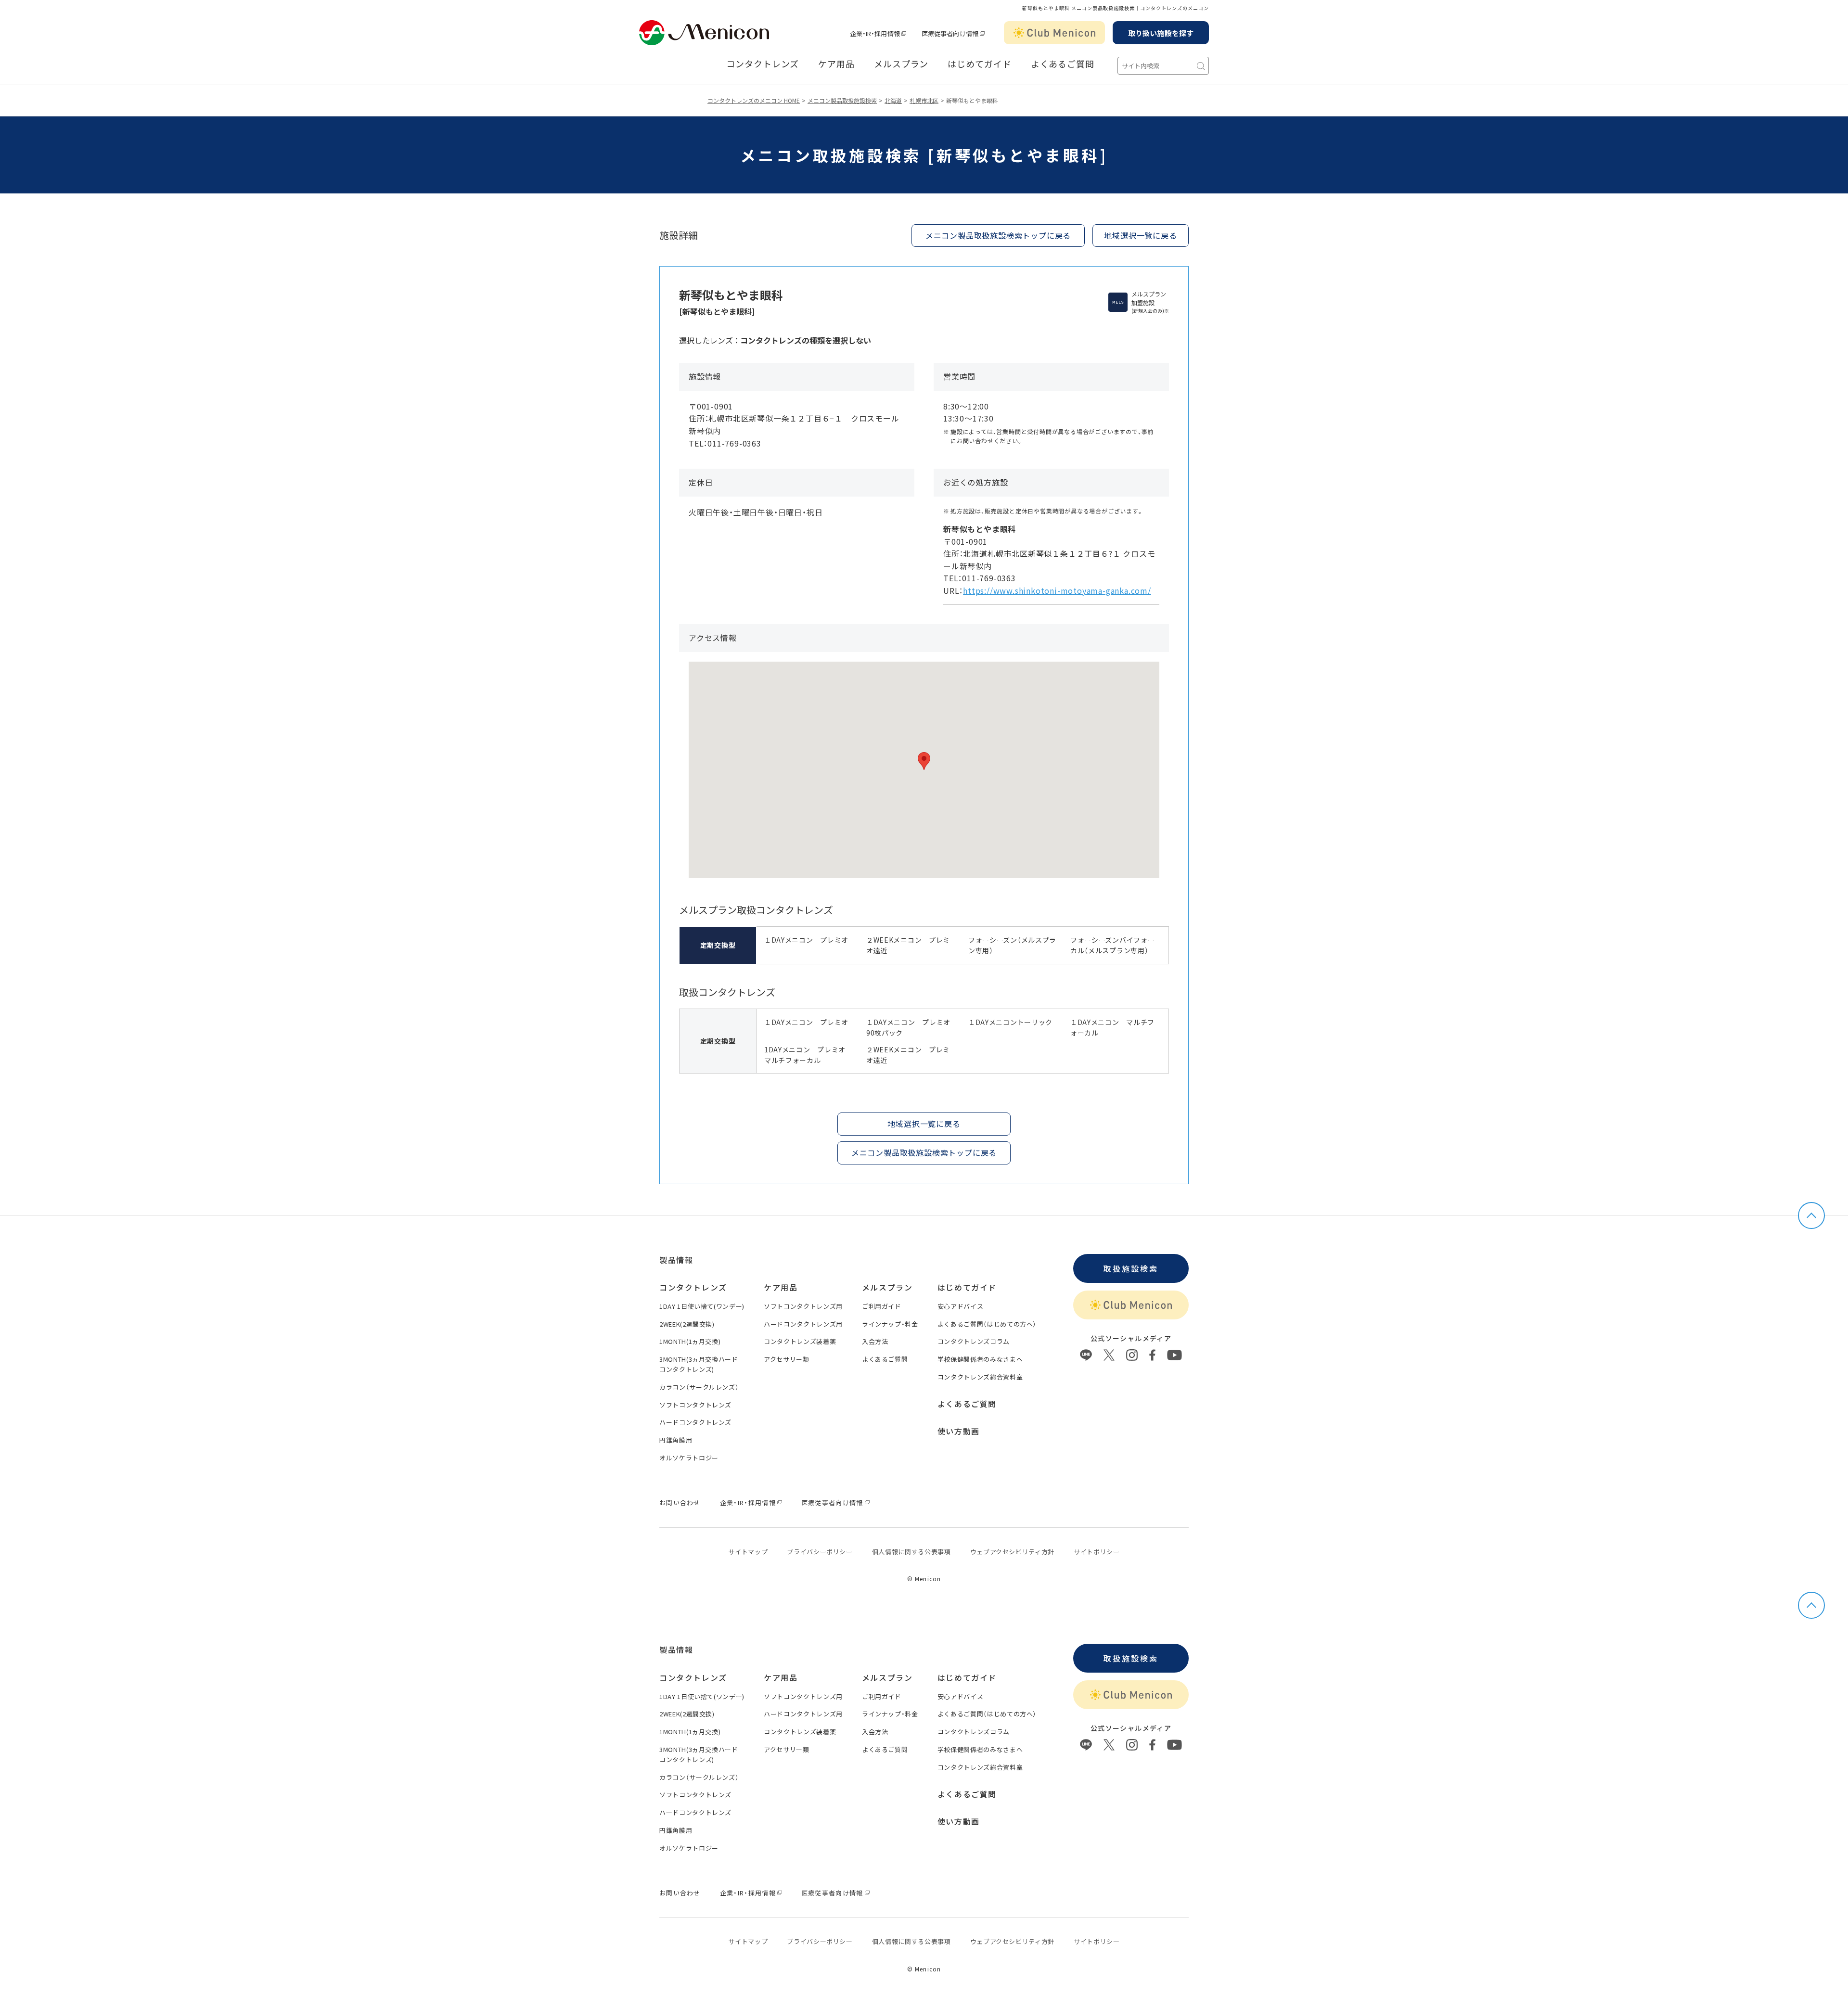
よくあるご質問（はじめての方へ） (987, 1324)
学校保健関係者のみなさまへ (980, 1359)
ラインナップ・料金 (890, 1324)
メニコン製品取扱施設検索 (842, 100)
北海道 (893, 100)
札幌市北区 (924, 100)
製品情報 (676, 1260)
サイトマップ (748, 1552)
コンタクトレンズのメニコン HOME (754, 100)
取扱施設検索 (1131, 1268)
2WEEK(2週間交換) (687, 1324)
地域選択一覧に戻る (1140, 235)
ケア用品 (836, 64)
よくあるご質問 (1063, 64)
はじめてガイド (979, 64)
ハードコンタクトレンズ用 (803, 1324)
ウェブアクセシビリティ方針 (1012, 1552)
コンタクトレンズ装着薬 (800, 1341)
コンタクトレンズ (763, 64)
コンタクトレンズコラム (974, 1341)
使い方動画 (959, 1431)
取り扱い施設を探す (1161, 33)
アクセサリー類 (787, 1359)
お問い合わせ (680, 1503)
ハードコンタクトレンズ (695, 1422)
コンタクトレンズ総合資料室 (980, 1377)
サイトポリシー (1097, 1552)
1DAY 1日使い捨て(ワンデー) (702, 1306)
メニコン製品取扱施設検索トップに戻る (998, 235)
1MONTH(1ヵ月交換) (690, 1341)
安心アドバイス (961, 1306)
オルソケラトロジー (689, 1458)
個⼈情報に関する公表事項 (911, 1552)
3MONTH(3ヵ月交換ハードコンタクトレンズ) (699, 1364)
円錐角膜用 (676, 1440)
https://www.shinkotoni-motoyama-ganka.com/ (1057, 590)
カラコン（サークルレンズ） (699, 1387)
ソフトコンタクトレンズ (695, 1405)
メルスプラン (901, 64)
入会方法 (875, 1341)
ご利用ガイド (882, 1306)
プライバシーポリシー (820, 1552)
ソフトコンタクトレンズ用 (803, 1306)
